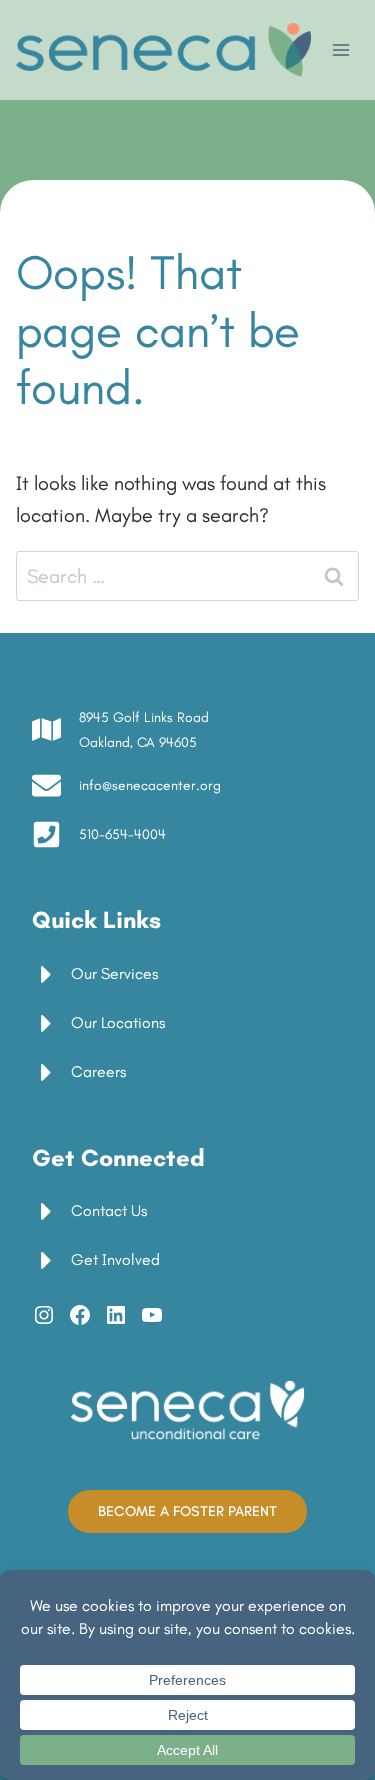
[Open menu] (340, 49)
